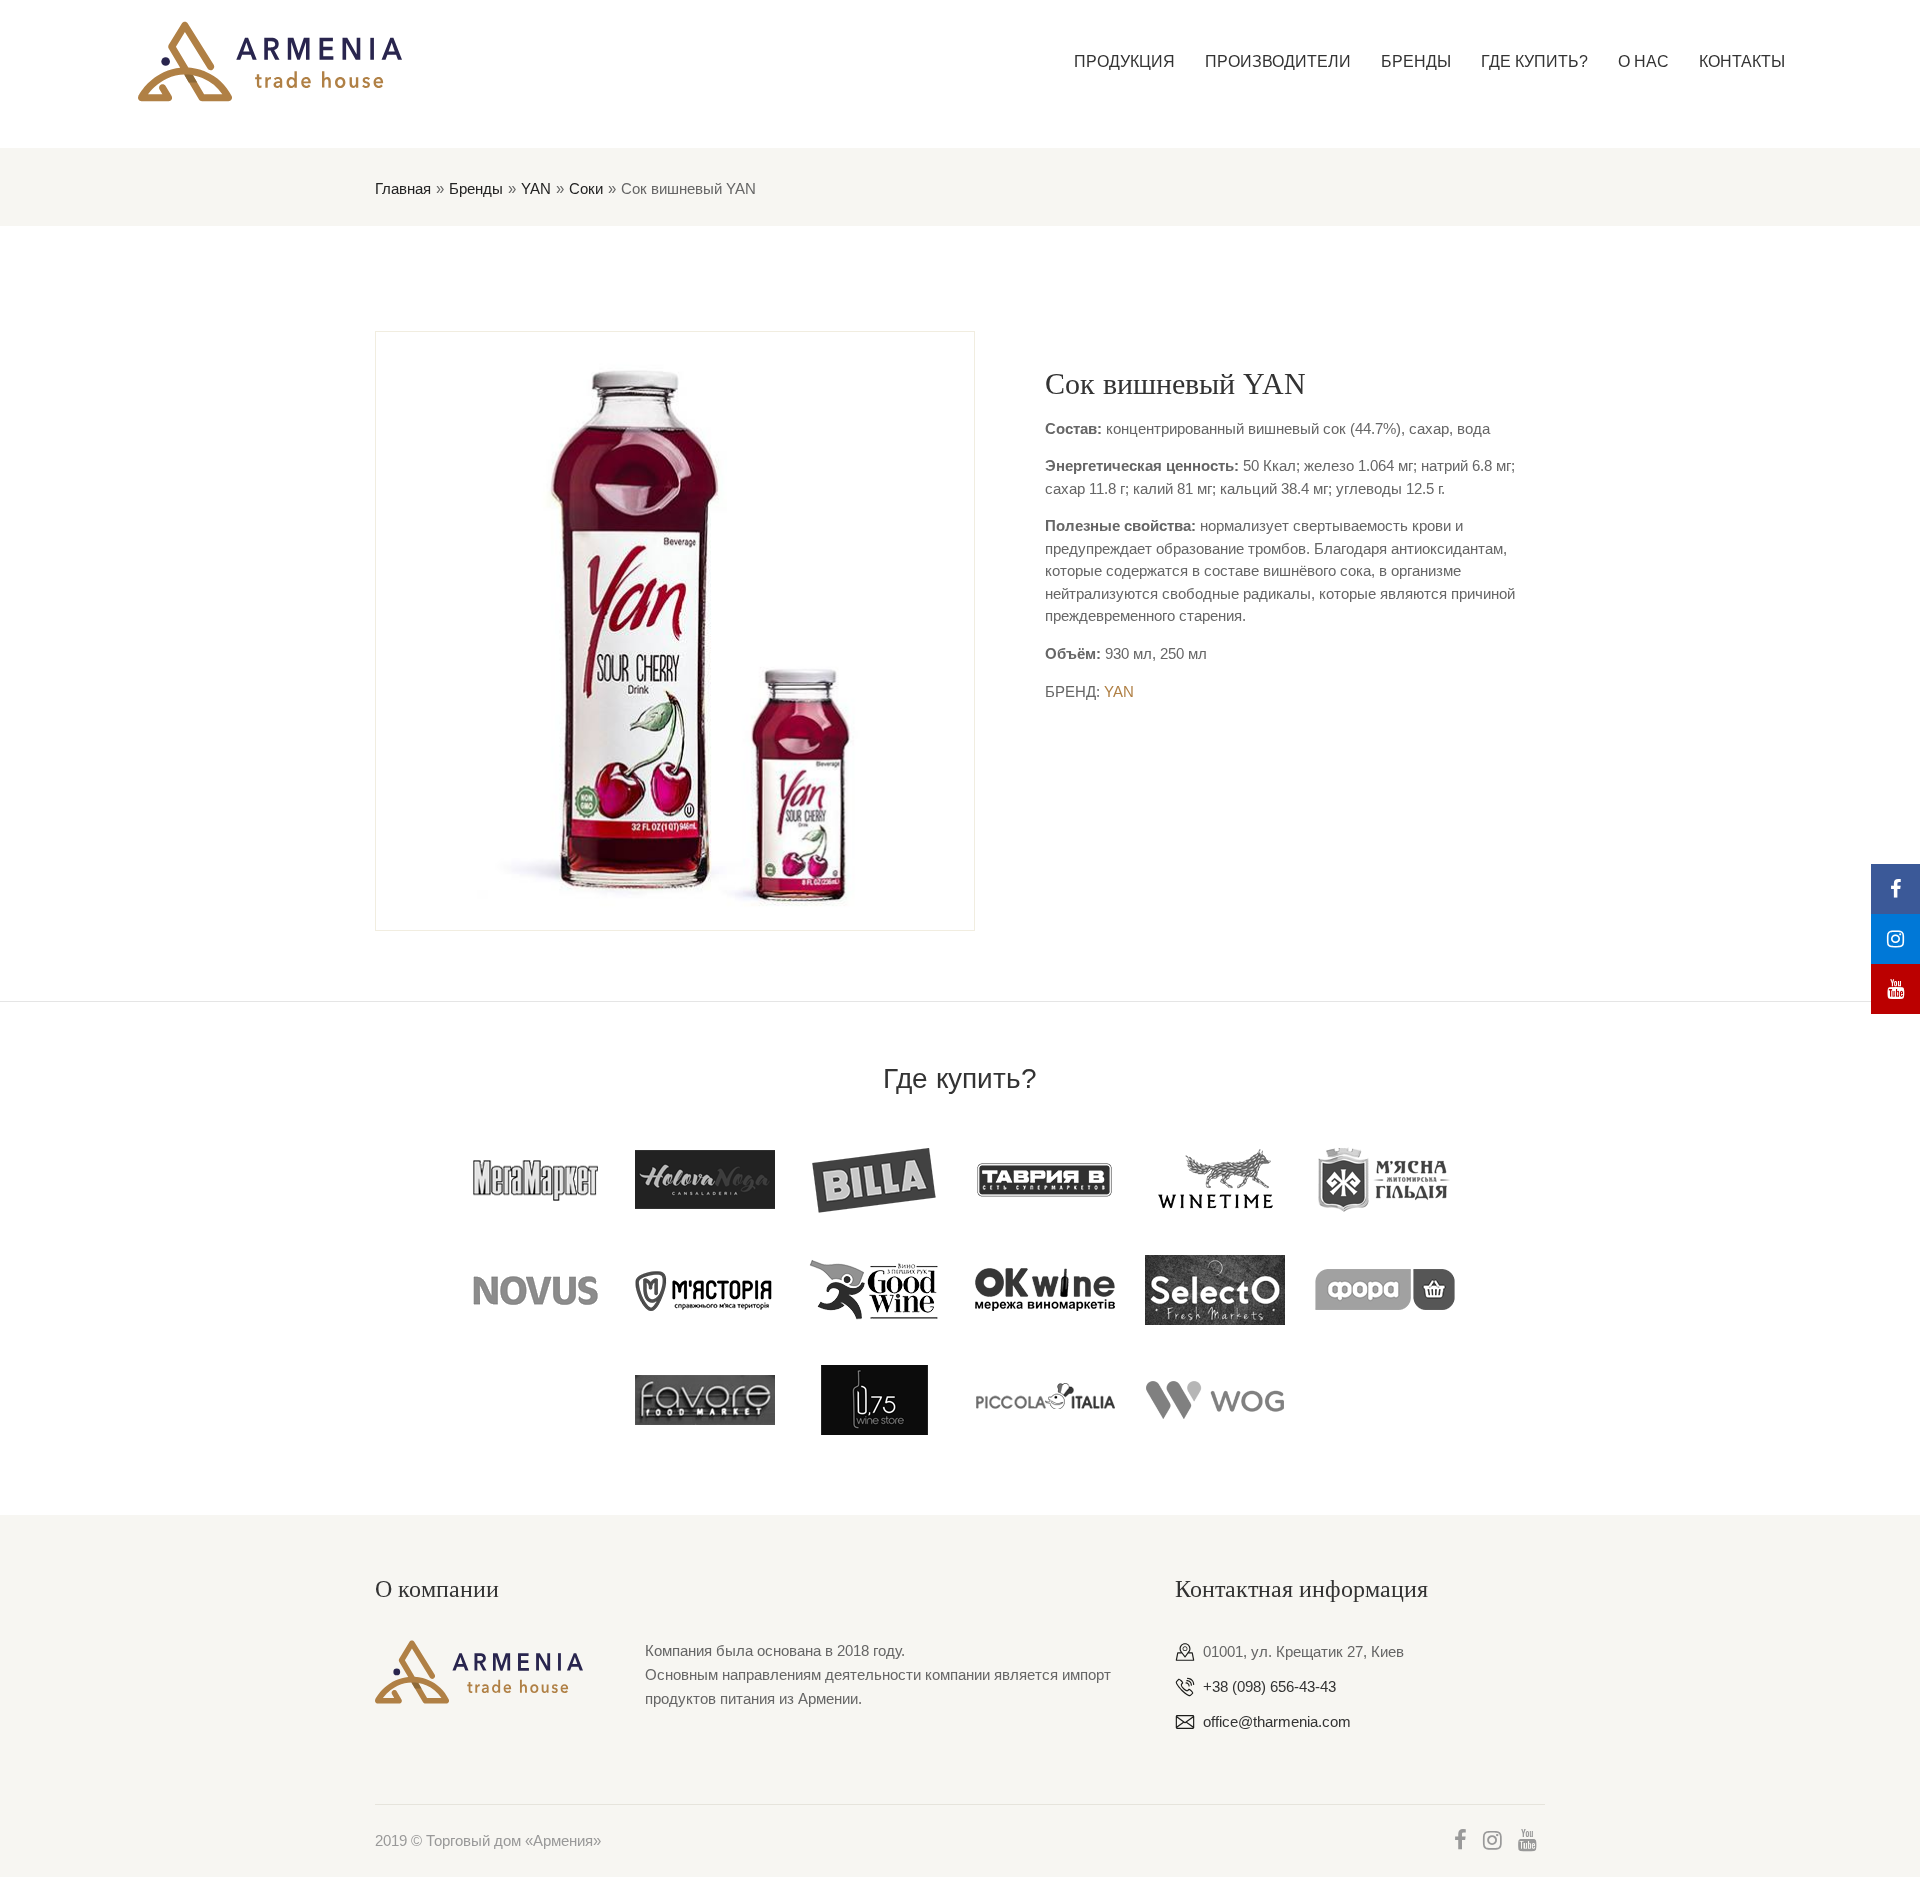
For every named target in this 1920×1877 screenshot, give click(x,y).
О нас (1643, 61)
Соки (586, 188)
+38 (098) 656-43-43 (1269, 1686)
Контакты (1742, 61)
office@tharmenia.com (1277, 1721)
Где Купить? (1534, 61)
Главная (403, 188)
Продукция (1124, 61)
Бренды (1416, 61)
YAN (536, 188)
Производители (1278, 61)
